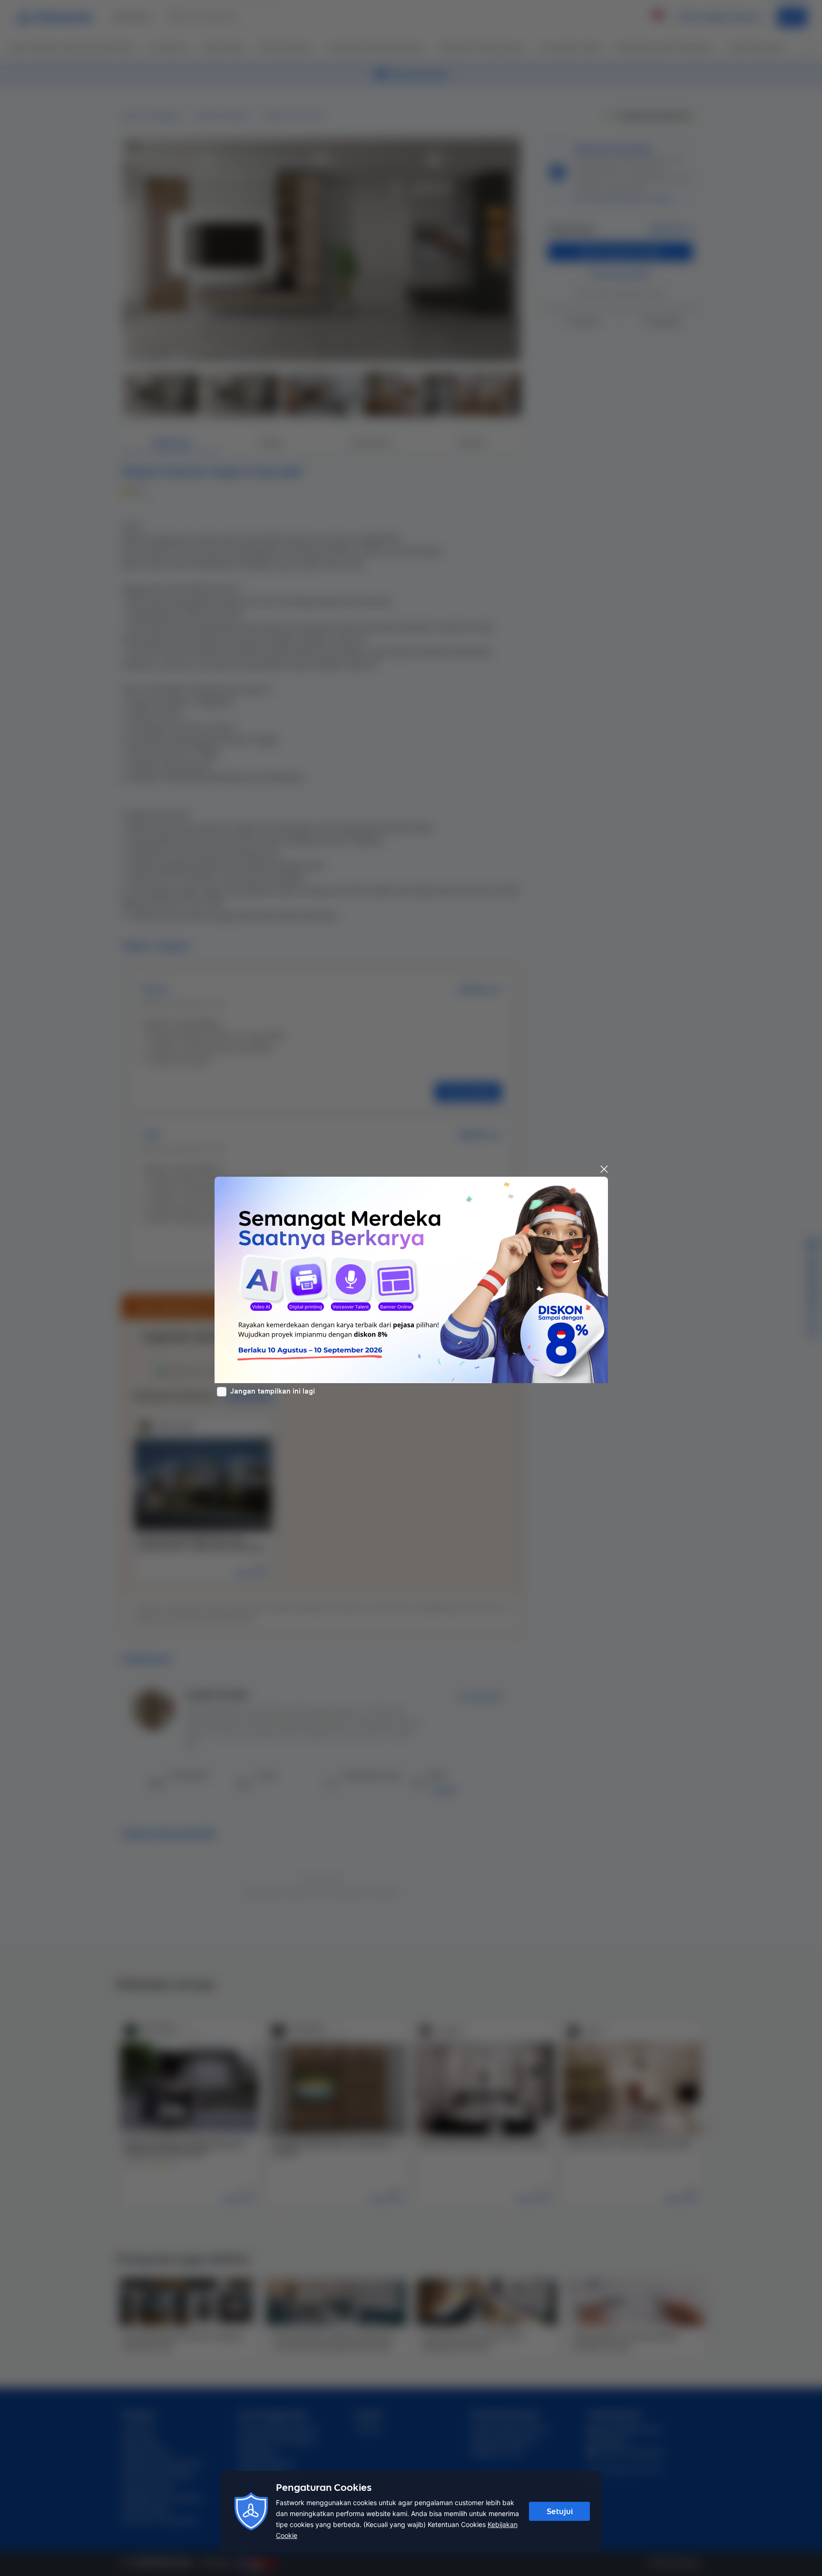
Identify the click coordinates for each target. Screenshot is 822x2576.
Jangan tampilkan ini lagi (273, 1391)
